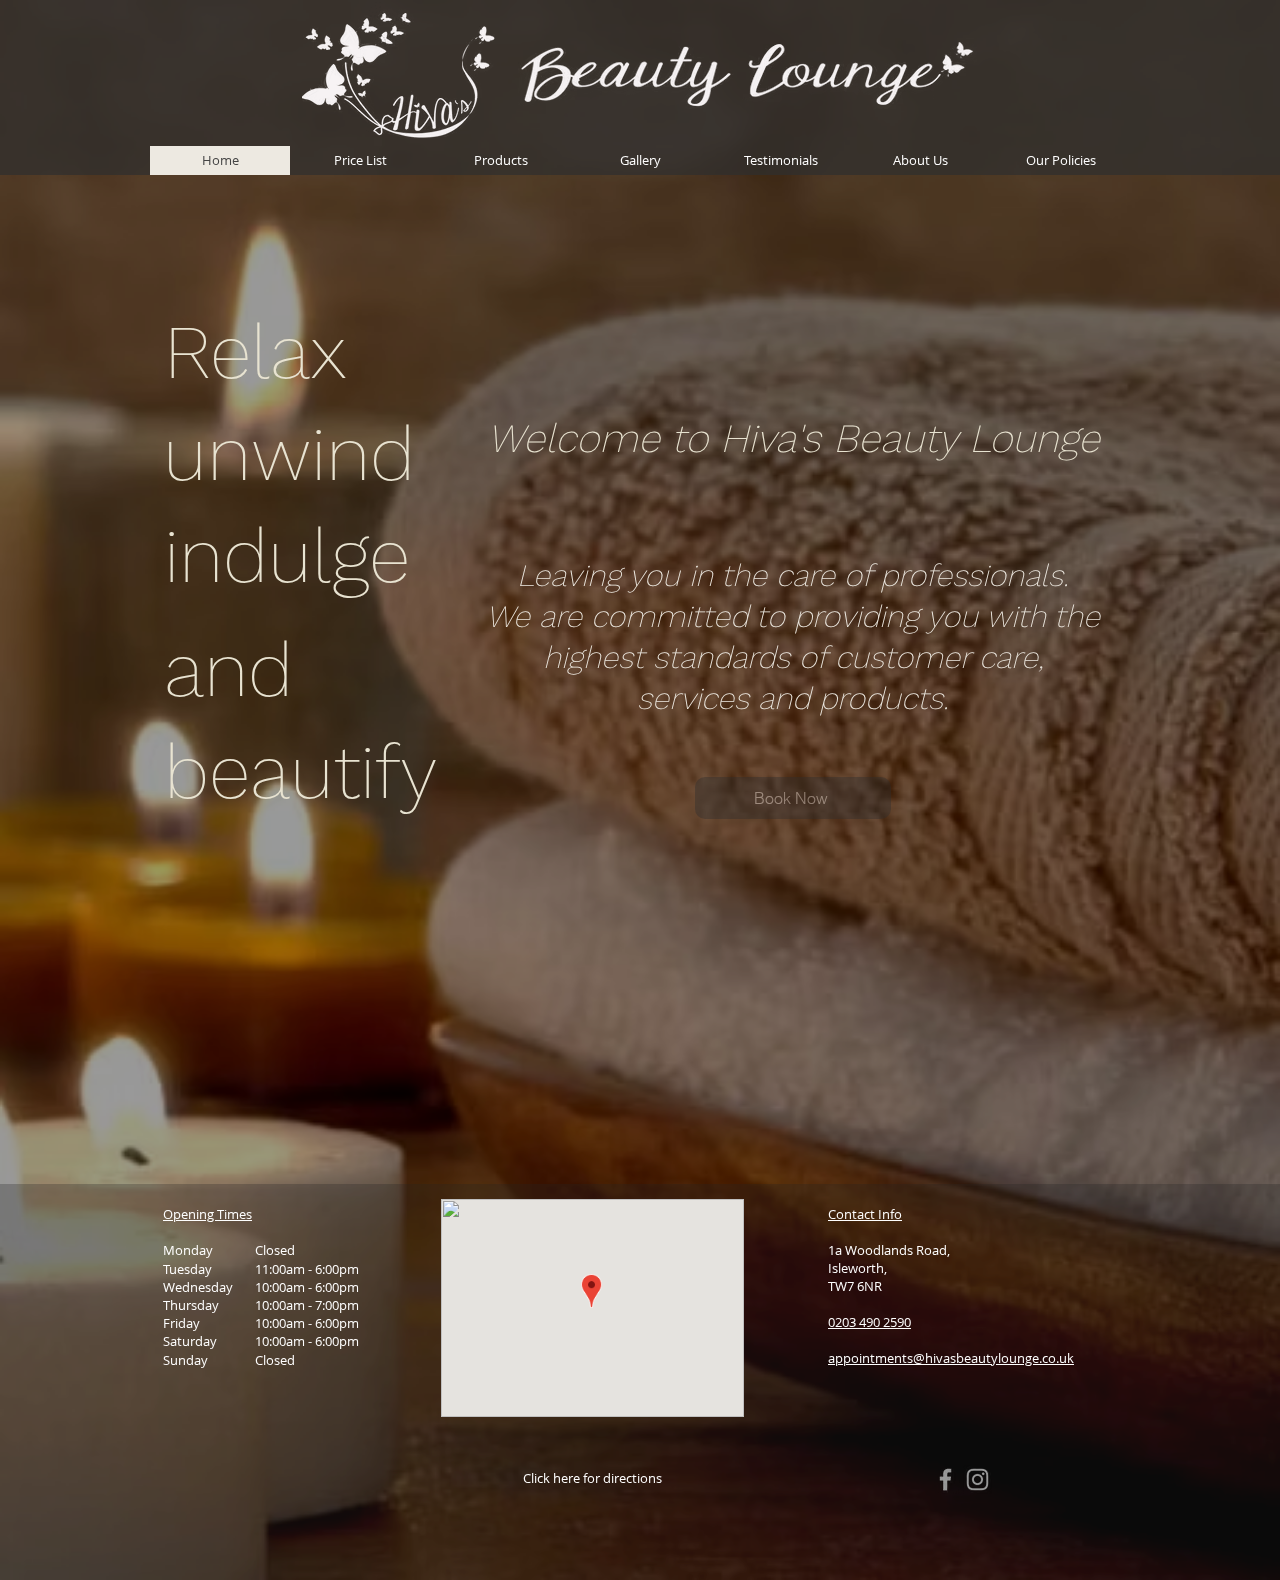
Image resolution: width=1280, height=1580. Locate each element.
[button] (1060, 160)
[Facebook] (945, 1479)
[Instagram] (977, 1479)
